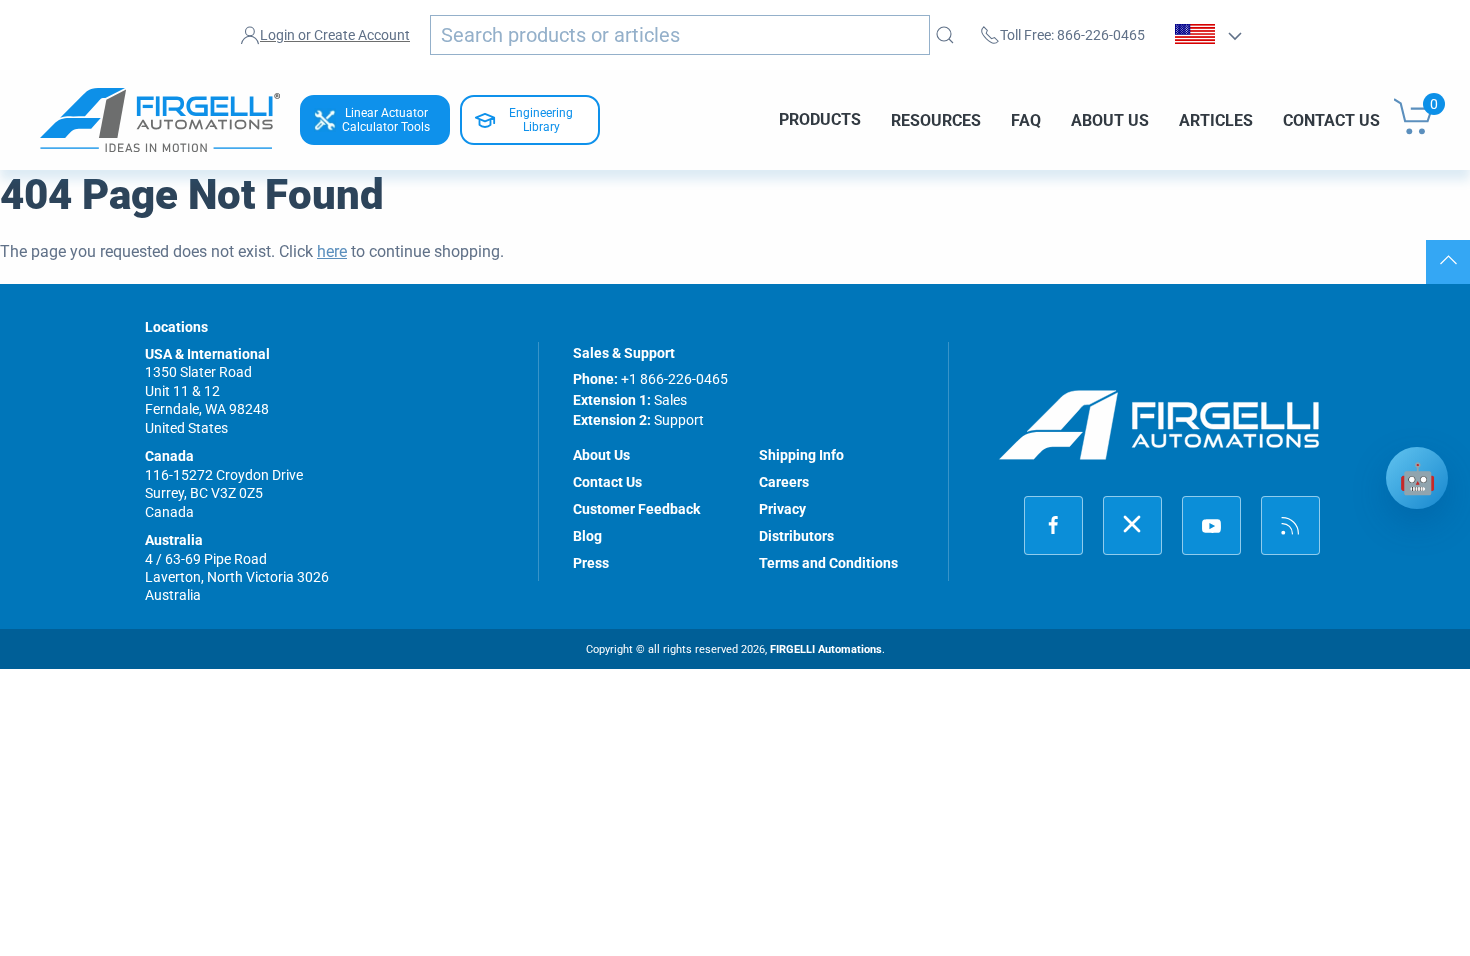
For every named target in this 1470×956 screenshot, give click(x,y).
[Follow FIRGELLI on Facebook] (1053, 525)
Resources (936, 119)
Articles (1216, 119)
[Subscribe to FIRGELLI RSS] (1290, 525)
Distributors (796, 536)
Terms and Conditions (828, 563)
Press (591, 563)
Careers (784, 482)
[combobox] (680, 35)
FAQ (1026, 119)
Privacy (782, 509)
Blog (587, 536)
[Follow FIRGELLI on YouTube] (1211, 525)
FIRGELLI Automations (826, 649)
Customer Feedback (636, 509)
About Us (1110, 119)
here (332, 251)
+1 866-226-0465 (674, 379)
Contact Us (1331, 119)
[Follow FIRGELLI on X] (1132, 525)
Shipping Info (801, 455)
